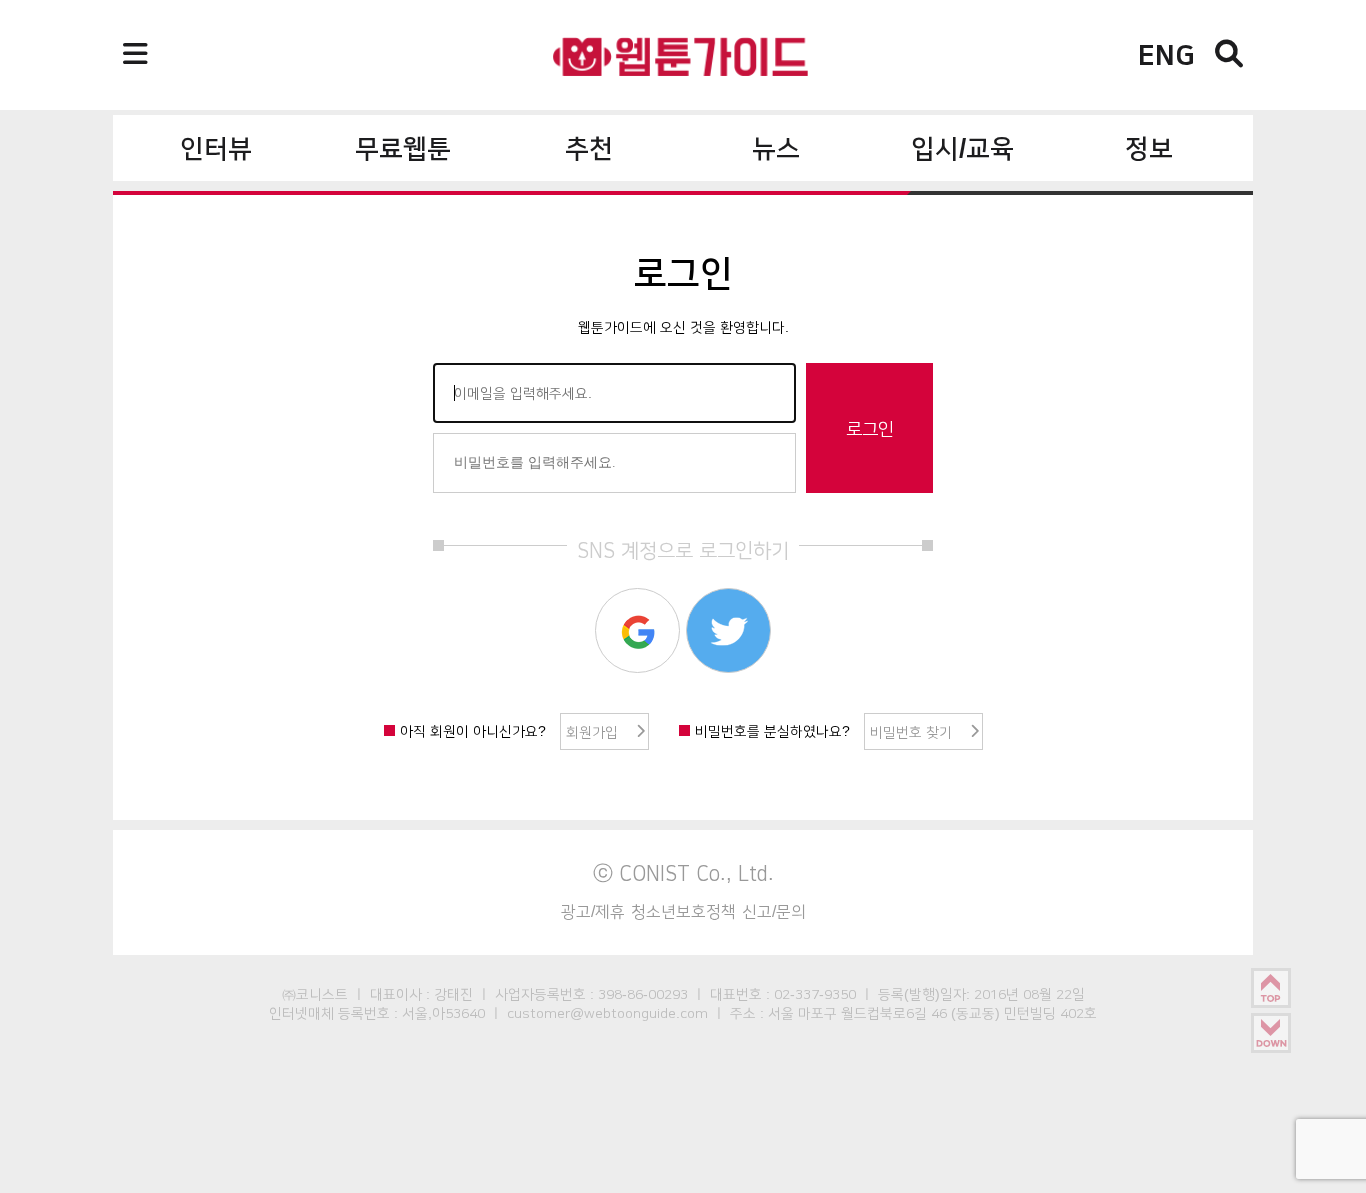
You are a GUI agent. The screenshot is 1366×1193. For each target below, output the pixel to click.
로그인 (870, 429)
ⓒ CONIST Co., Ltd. (683, 873)
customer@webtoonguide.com (607, 1013)
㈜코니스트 (315, 994)
